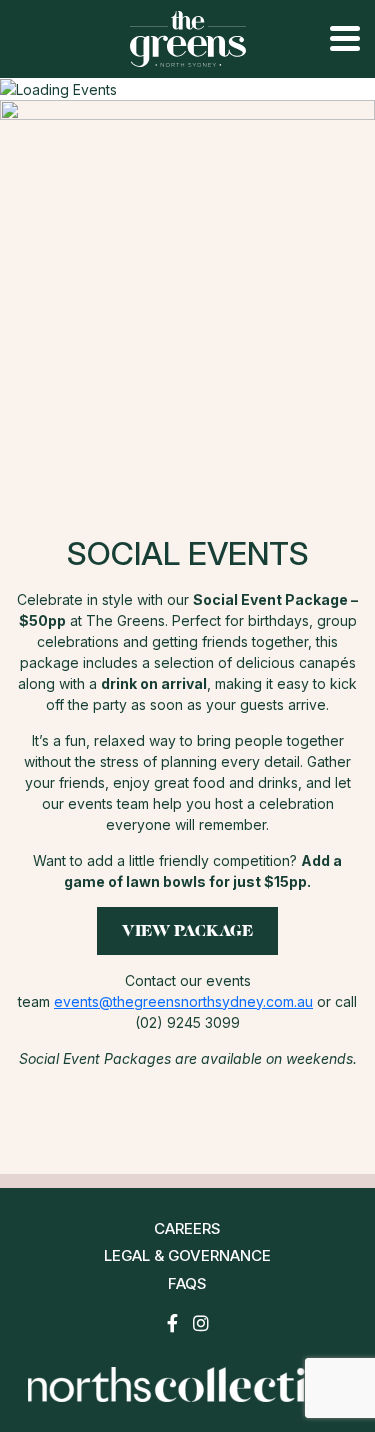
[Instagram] (201, 1323)
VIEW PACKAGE (187, 930)
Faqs (187, 1283)
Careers (187, 1228)
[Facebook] (172, 1323)
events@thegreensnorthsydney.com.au (183, 1001)
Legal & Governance (187, 1255)
